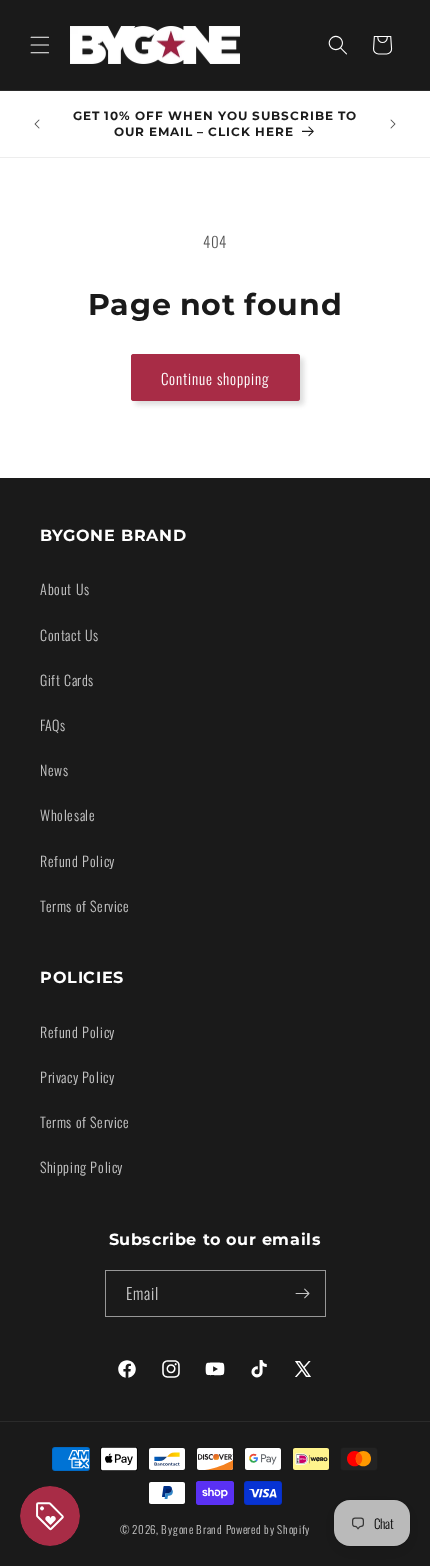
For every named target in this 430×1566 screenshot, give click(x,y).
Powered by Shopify (268, 1529)
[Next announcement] (393, 124)
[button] (40, 45)
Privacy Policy (77, 1076)
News (54, 769)
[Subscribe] (303, 1293)
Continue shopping (215, 378)
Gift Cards (67, 679)
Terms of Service (85, 905)
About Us (65, 588)
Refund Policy (77, 860)
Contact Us (69, 634)
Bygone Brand (191, 1529)
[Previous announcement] (37, 124)
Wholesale (67, 814)
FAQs (52, 724)
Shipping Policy (81, 1166)
